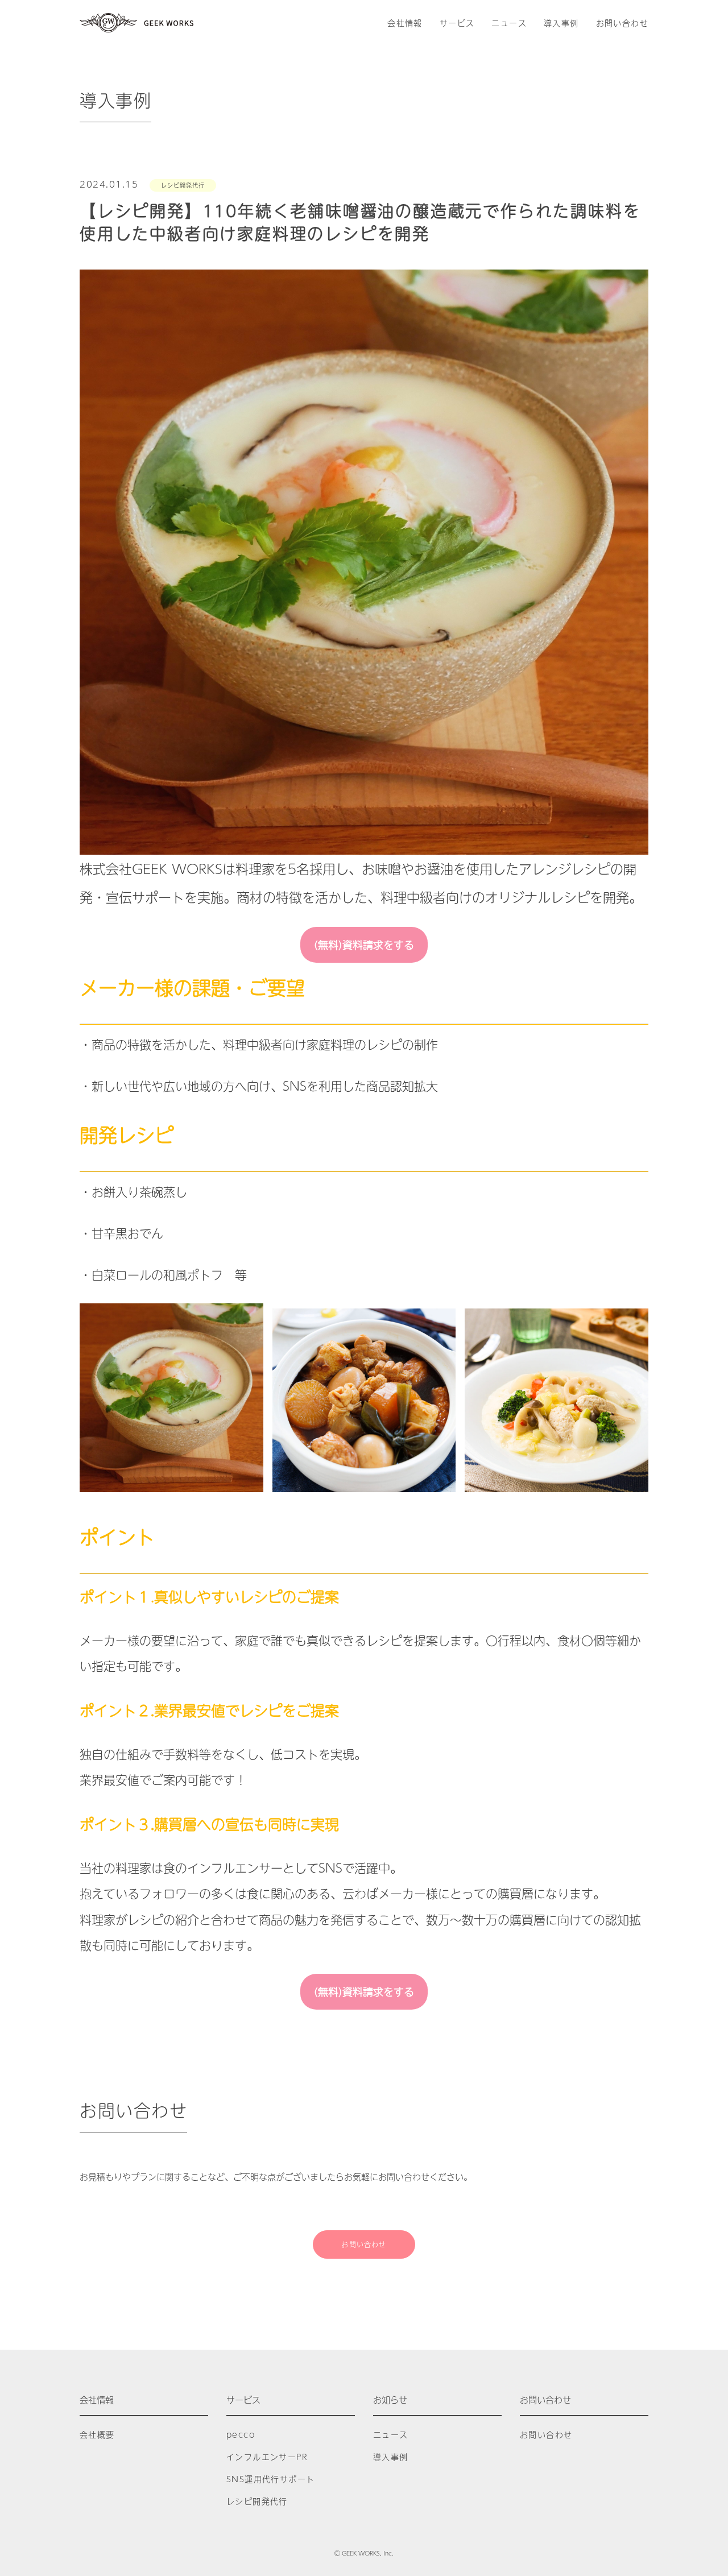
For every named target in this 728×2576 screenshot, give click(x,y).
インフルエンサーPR (267, 2457)
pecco (241, 2434)
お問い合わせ (622, 23)
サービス (457, 23)
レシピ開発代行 (183, 185)
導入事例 (561, 23)
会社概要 (97, 2434)
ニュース (509, 23)
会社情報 (405, 23)
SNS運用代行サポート (270, 2479)
